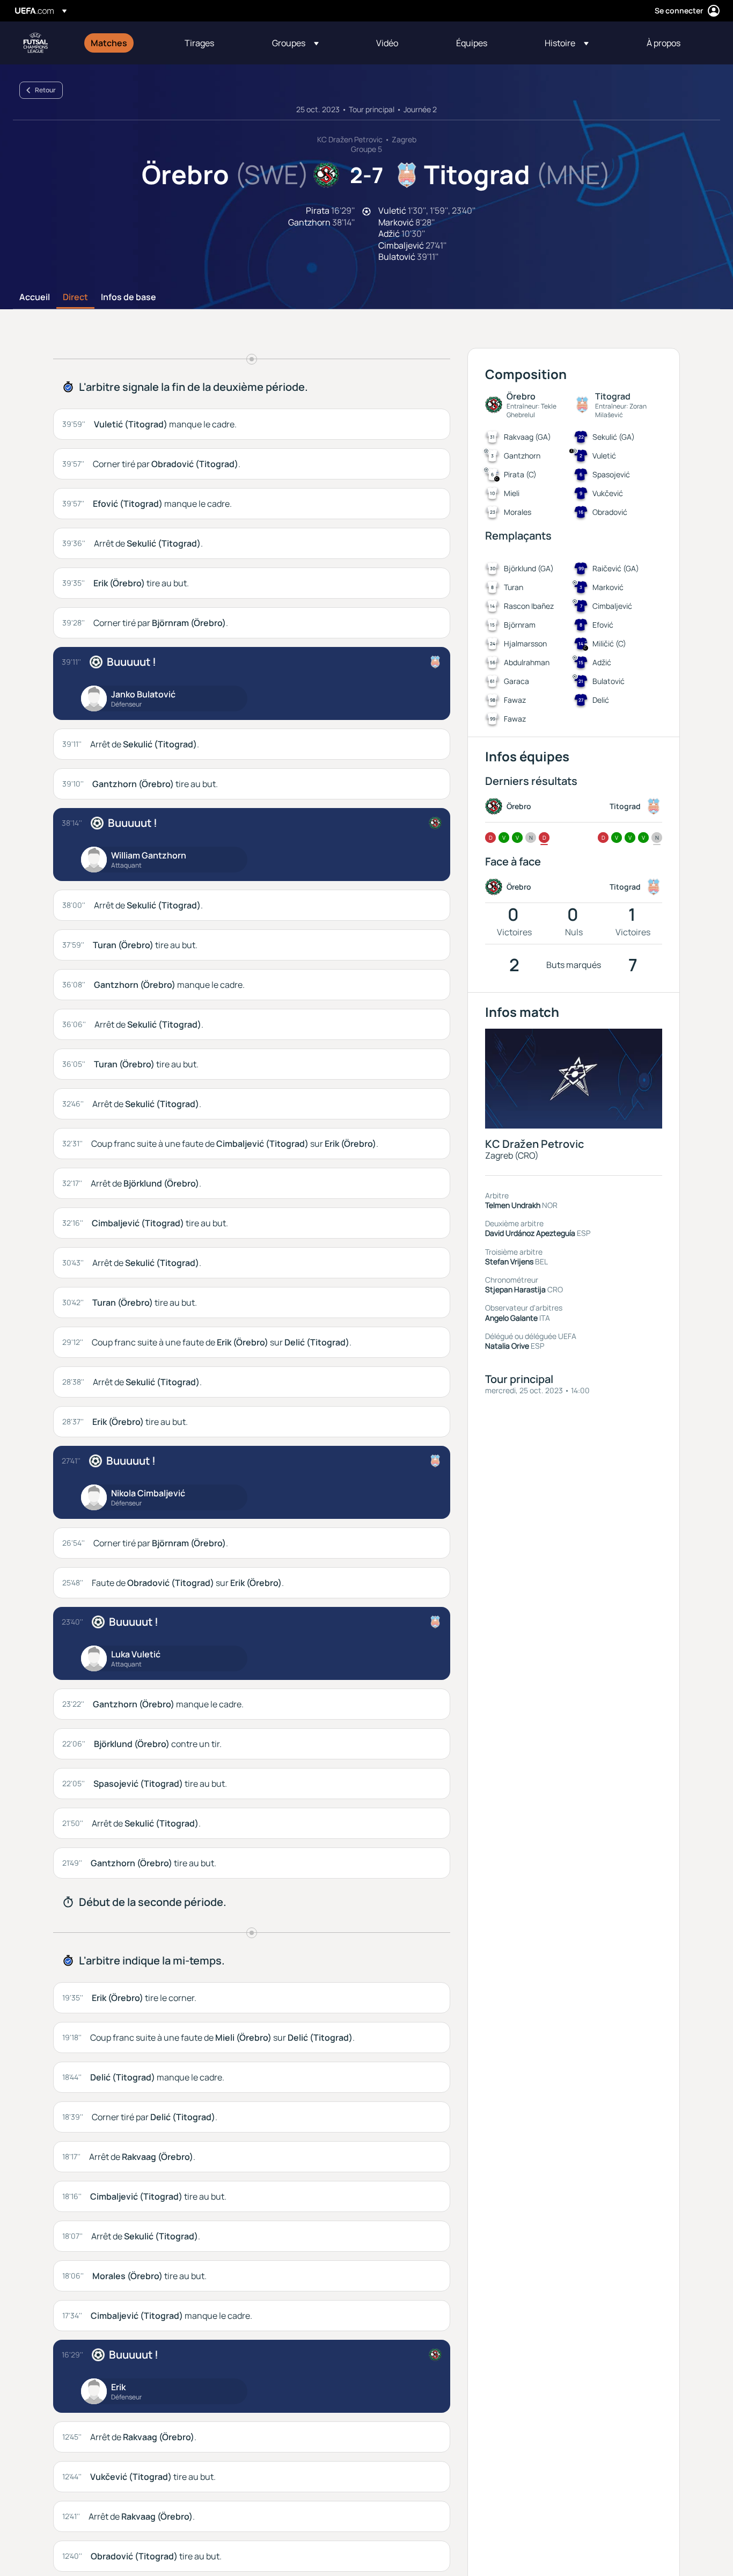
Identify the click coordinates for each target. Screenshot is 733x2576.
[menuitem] (124, 43)
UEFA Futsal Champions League (35, 43)
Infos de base (129, 297)
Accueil (35, 297)
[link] (109, 43)
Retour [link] (45, 90)
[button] (295, 43)
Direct (75, 297)
